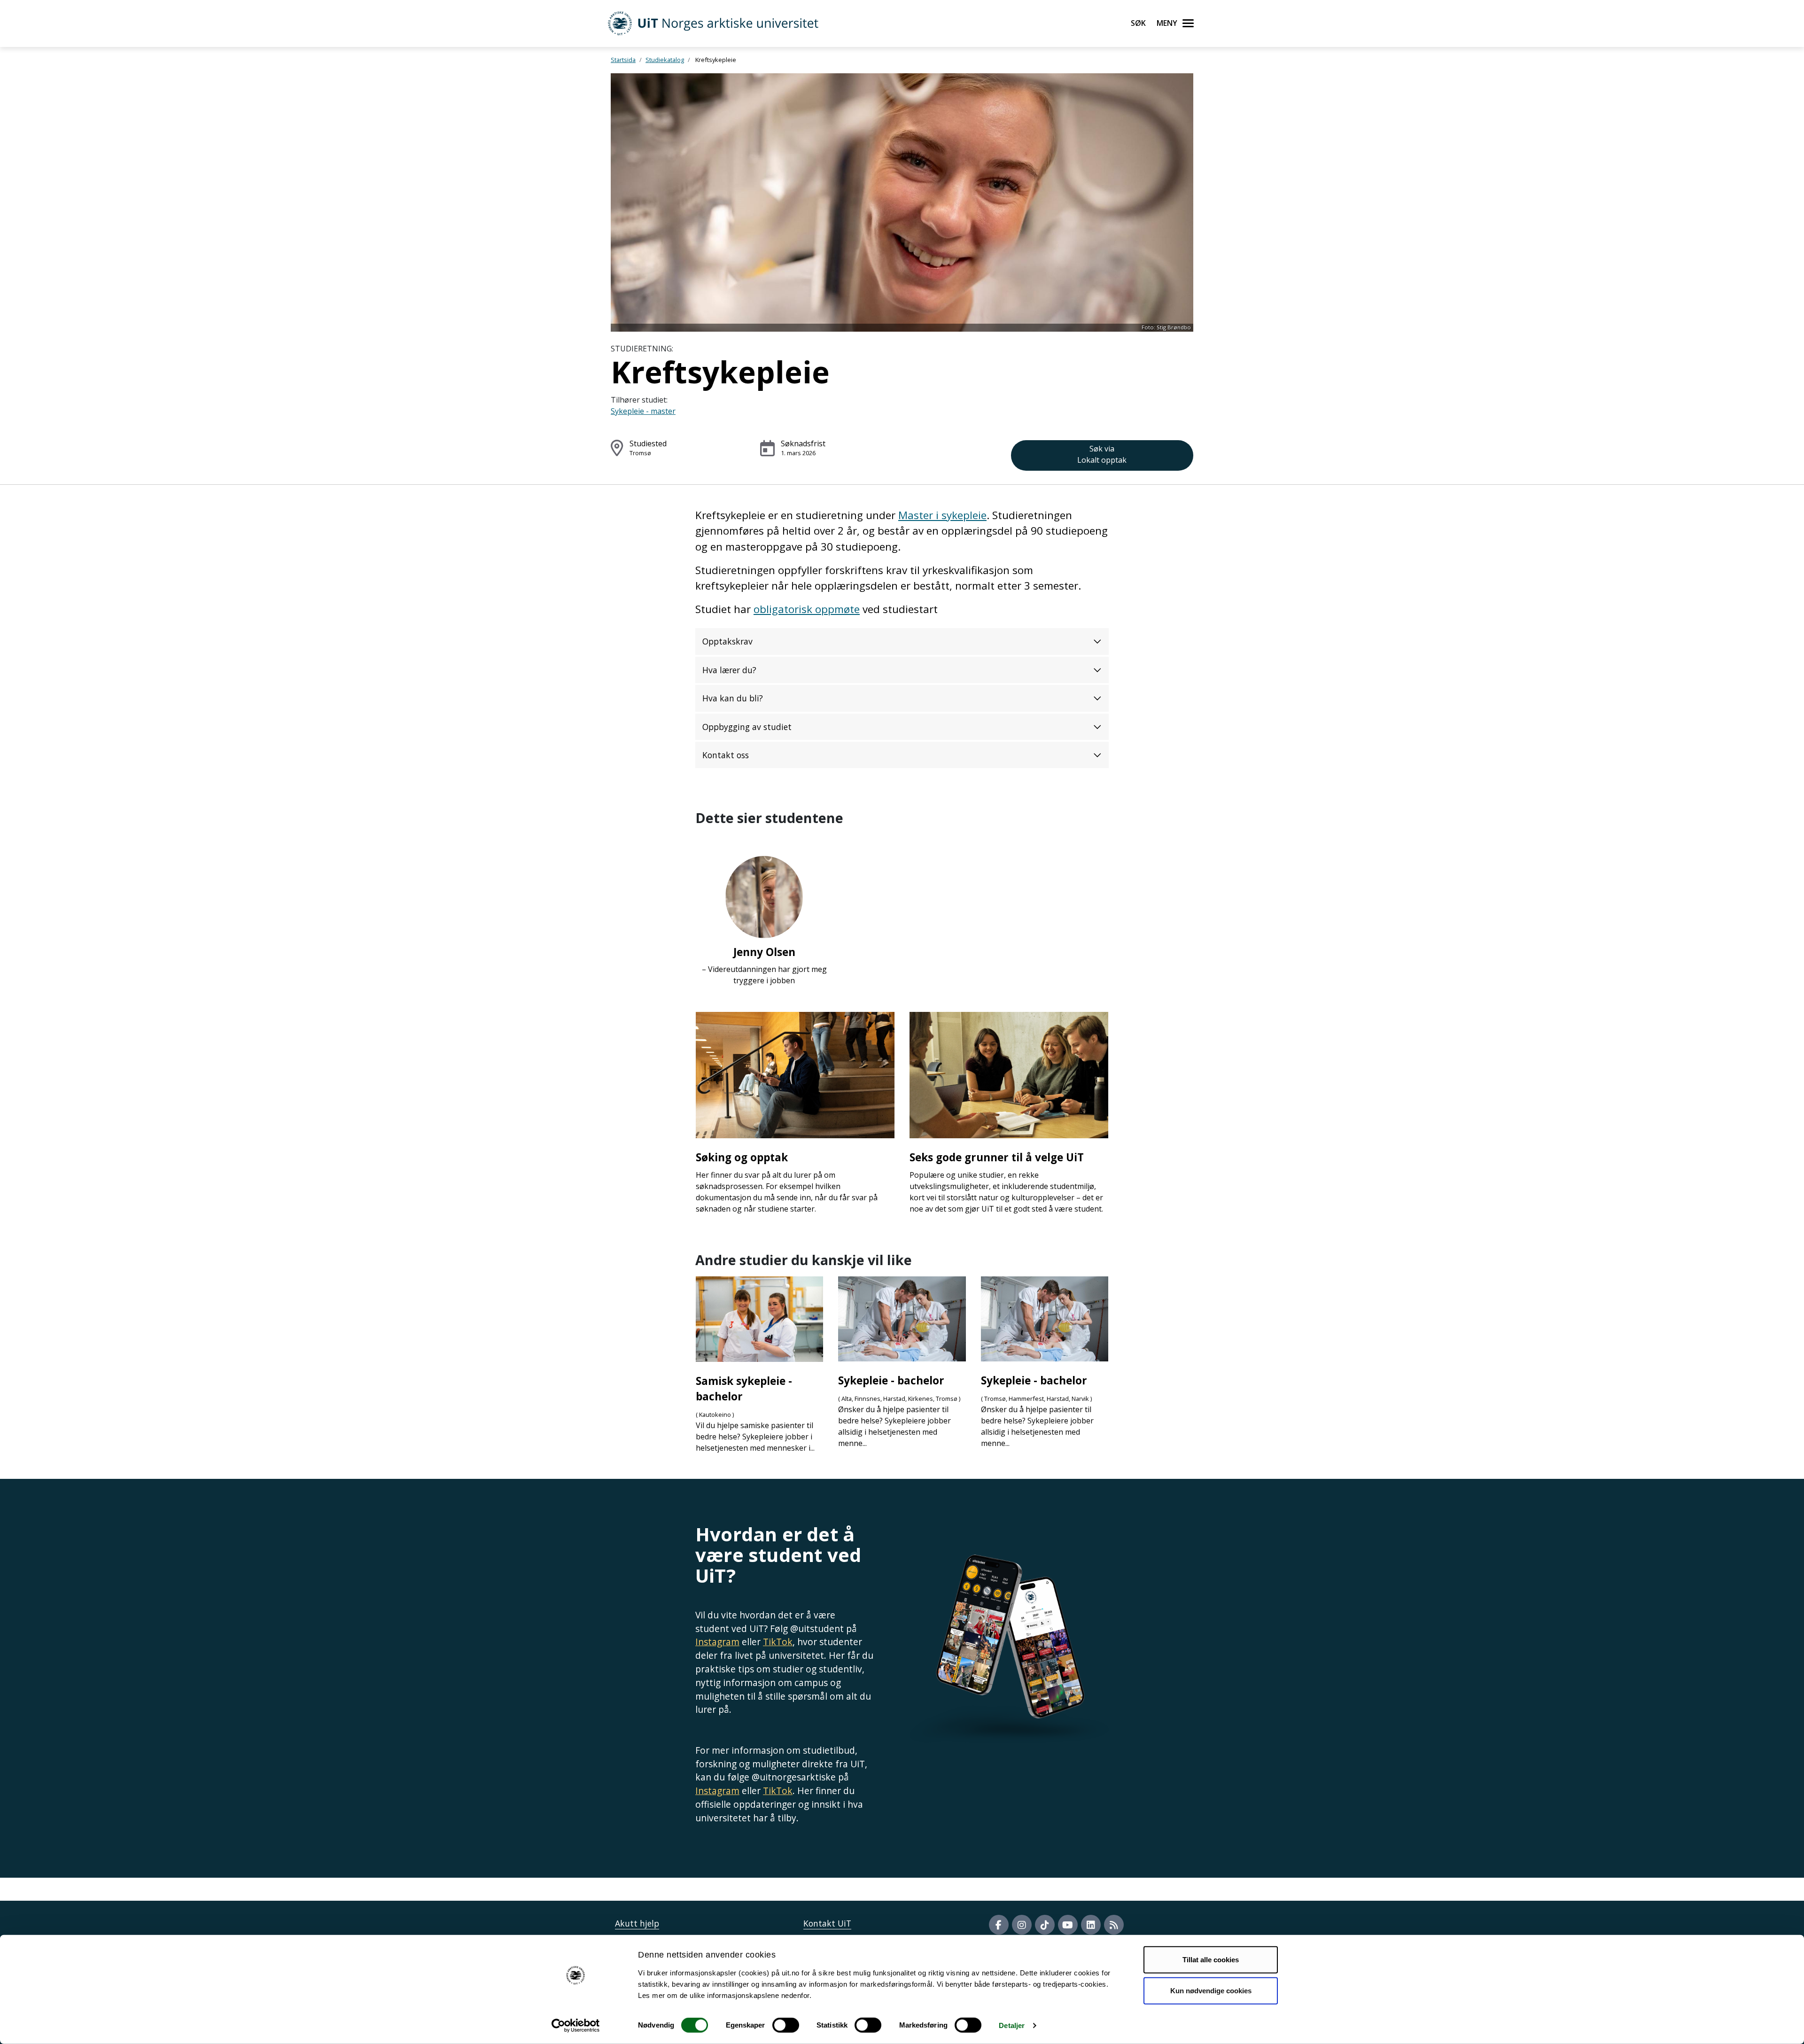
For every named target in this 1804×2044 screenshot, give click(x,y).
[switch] (786, 2025)
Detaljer (1012, 2025)
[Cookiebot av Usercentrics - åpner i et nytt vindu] (576, 2026)
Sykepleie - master (643, 411)
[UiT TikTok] (1045, 1925)
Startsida (623, 60)
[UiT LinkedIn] (1091, 1925)
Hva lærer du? (729, 670)
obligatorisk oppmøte (807, 609)
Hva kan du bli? (733, 698)
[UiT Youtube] (1068, 1925)
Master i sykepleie (942, 515)
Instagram (717, 1642)
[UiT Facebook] (999, 1925)
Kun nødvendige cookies (1211, 1990)
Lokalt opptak (1102, 454)
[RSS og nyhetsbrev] (1114, 1925)
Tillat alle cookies (1211, 1960)
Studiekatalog (665, 60)
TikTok (778, 1642)
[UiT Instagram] (1022, 1925)
